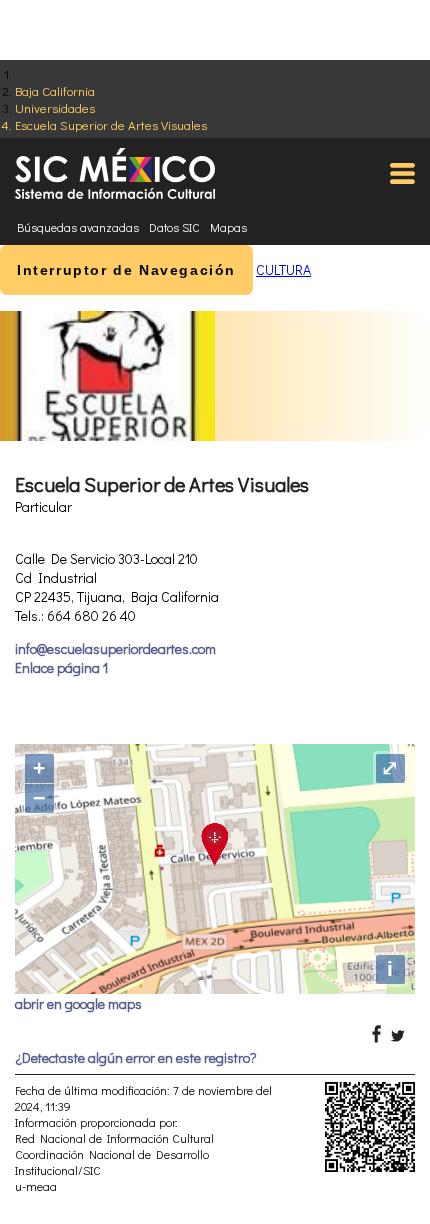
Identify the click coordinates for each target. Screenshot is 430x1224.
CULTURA (283, 269)
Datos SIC (174, 227)
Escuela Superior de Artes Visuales (111, 124)
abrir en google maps (78, 1003)
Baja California (55, 90)
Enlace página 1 (61, 667)
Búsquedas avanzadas (78, 227)
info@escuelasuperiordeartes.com (115, 648)
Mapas (228, 227)
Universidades (55, 107)
